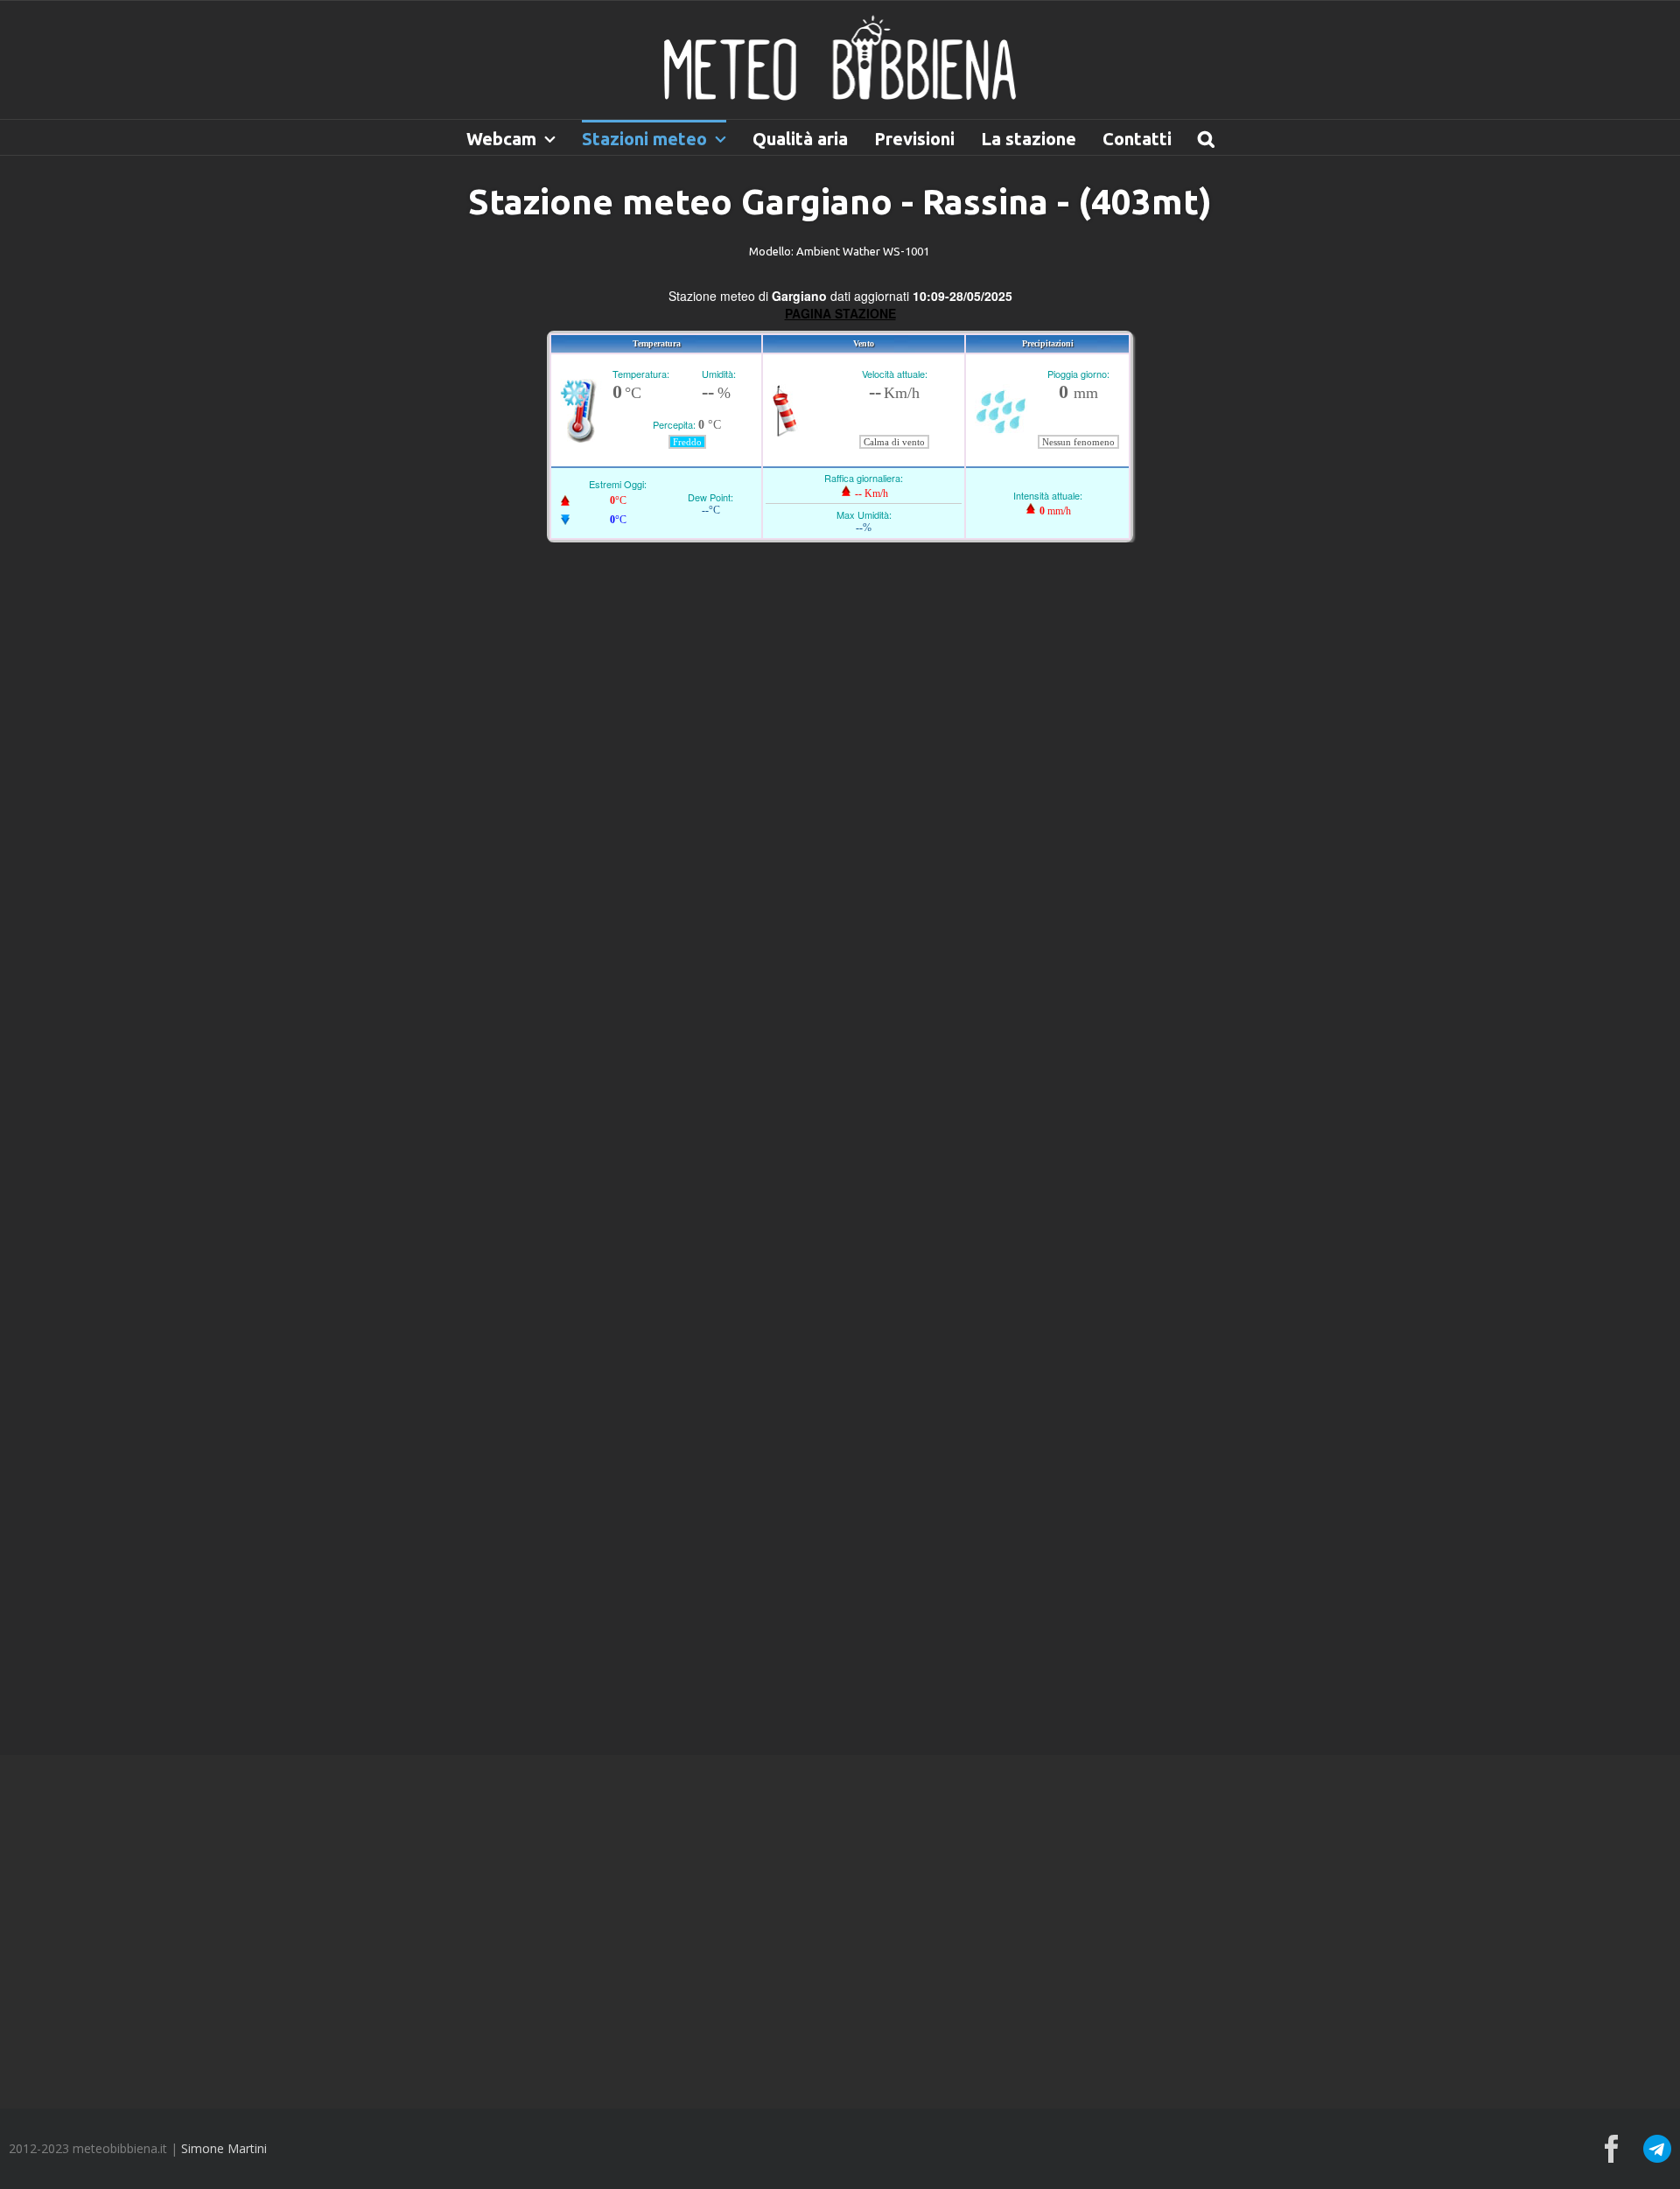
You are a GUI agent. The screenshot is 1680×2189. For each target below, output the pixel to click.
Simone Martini (224, 2148)
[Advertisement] (840, 1930)
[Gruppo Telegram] (1657, 2138)
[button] (1206, 137)
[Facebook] (1612, 2149)
